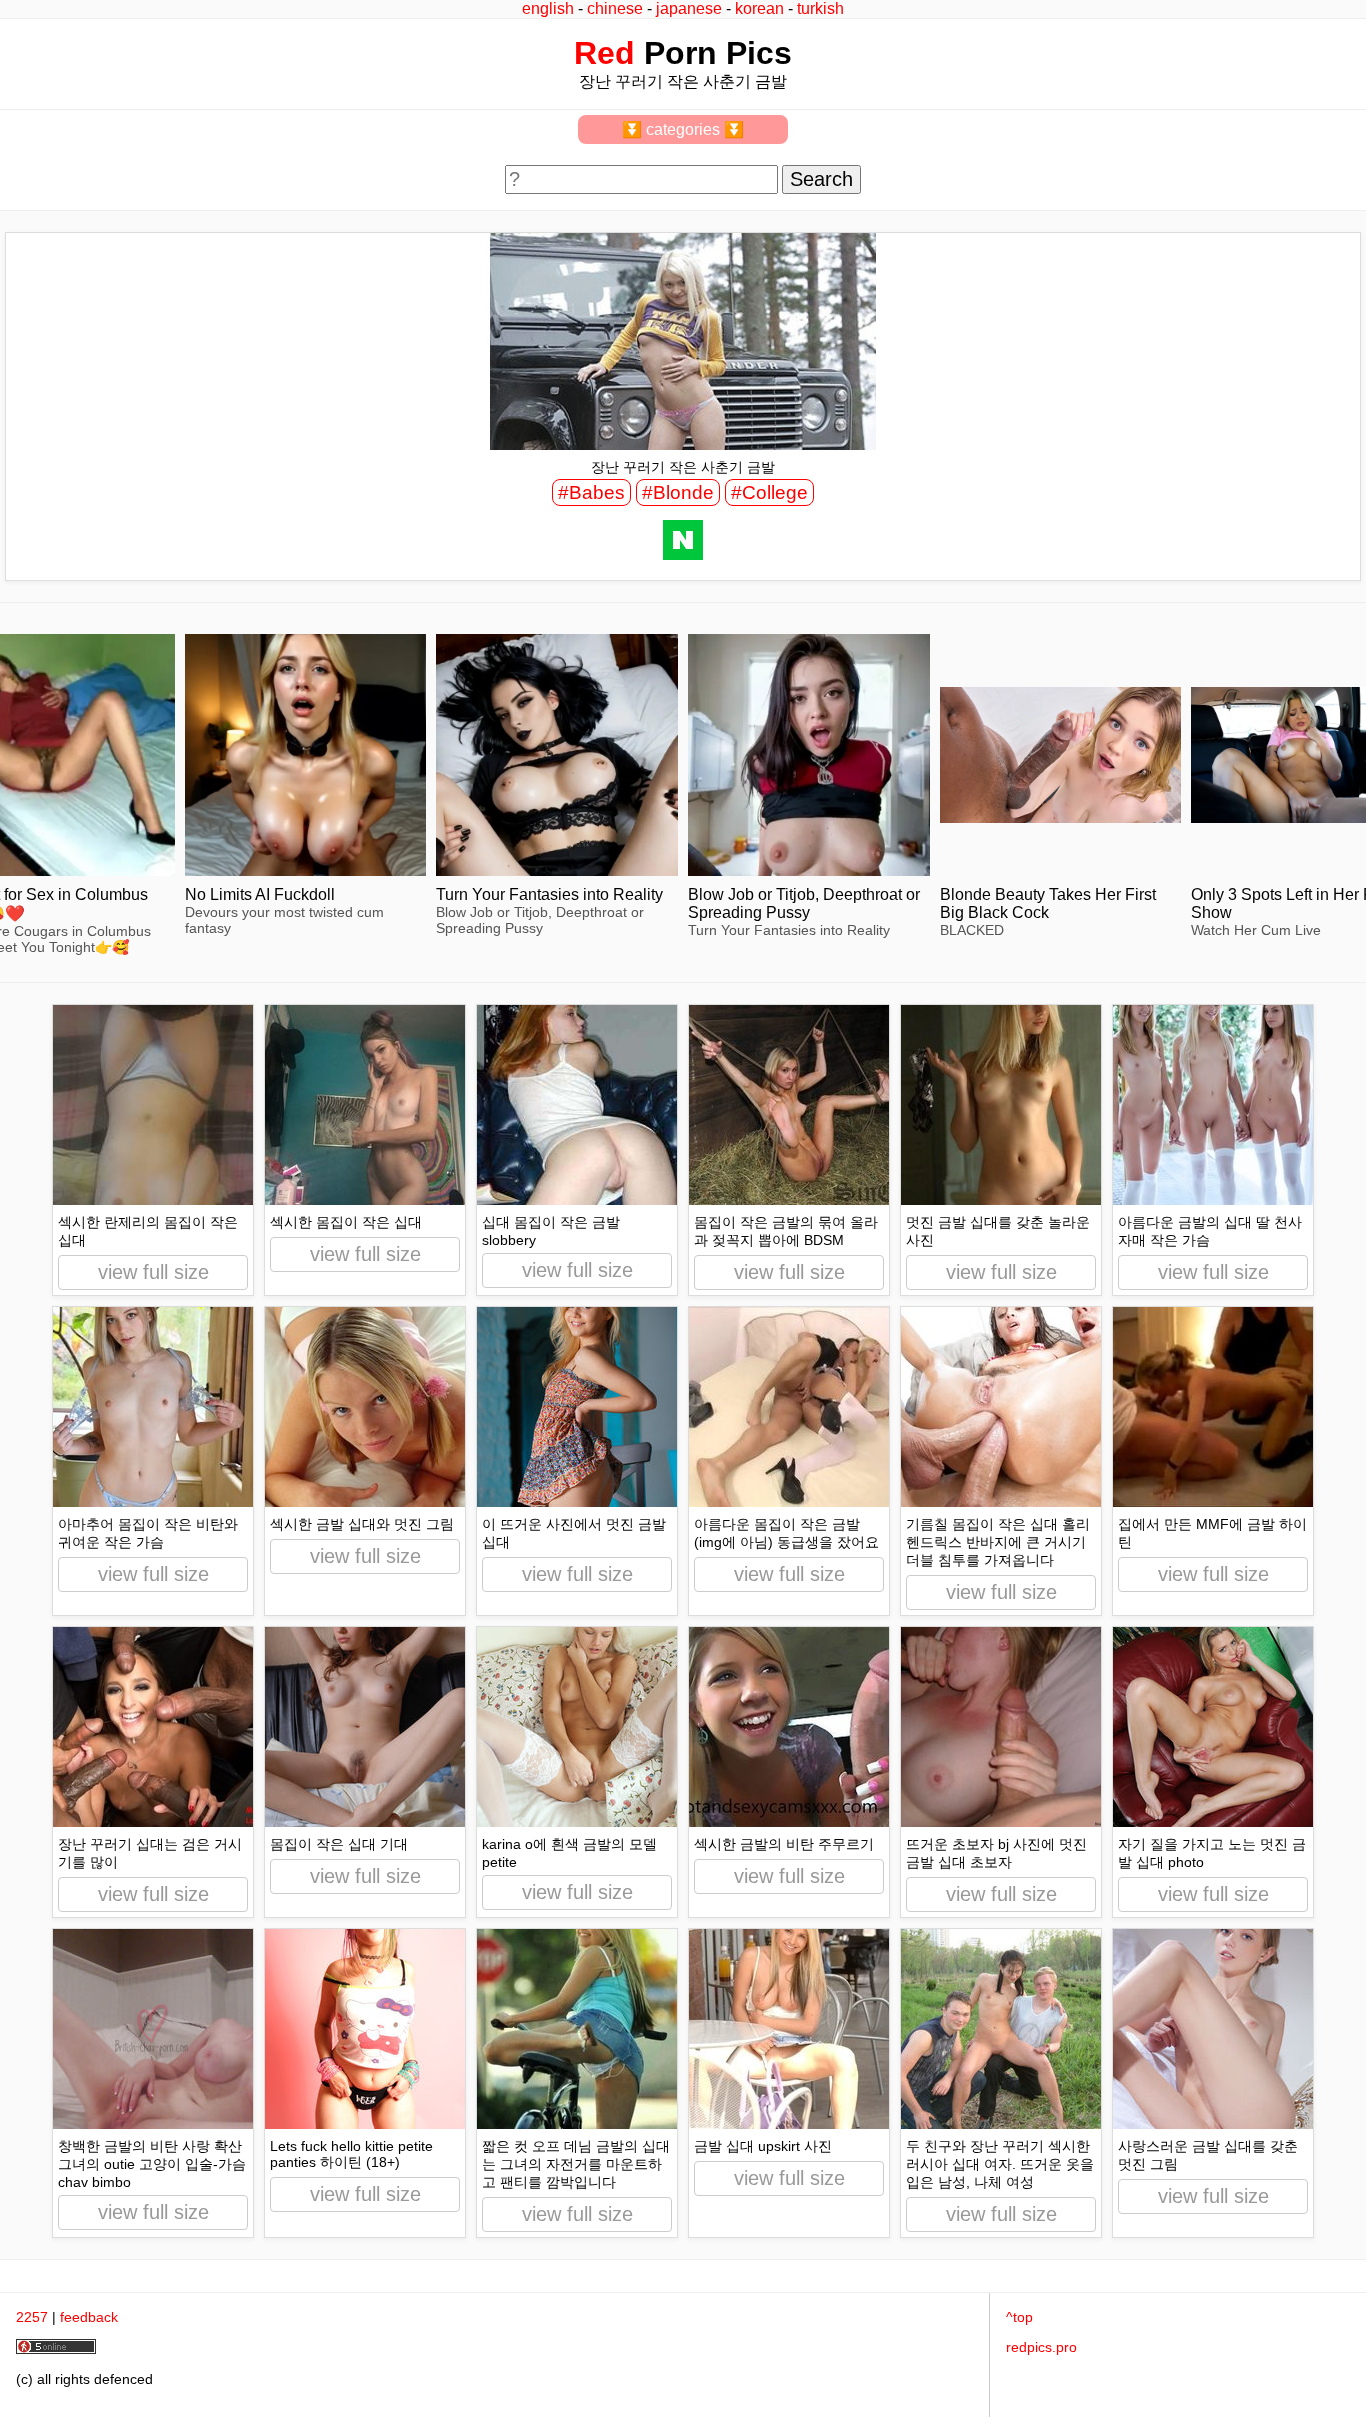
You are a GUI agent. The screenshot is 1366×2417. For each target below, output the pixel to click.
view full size (153, 1272)
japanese (689, 8)
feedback (89, 2317)
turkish (820, 8)
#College (769, 492)
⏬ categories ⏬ (683, 129)
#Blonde (678, 492)
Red (604, 53)
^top (1019, 2317)
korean (759, 8)
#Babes (591, 492)
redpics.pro (1041, 2347)
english (548, 8)
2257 (32, 2317)
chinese (615, 8)
